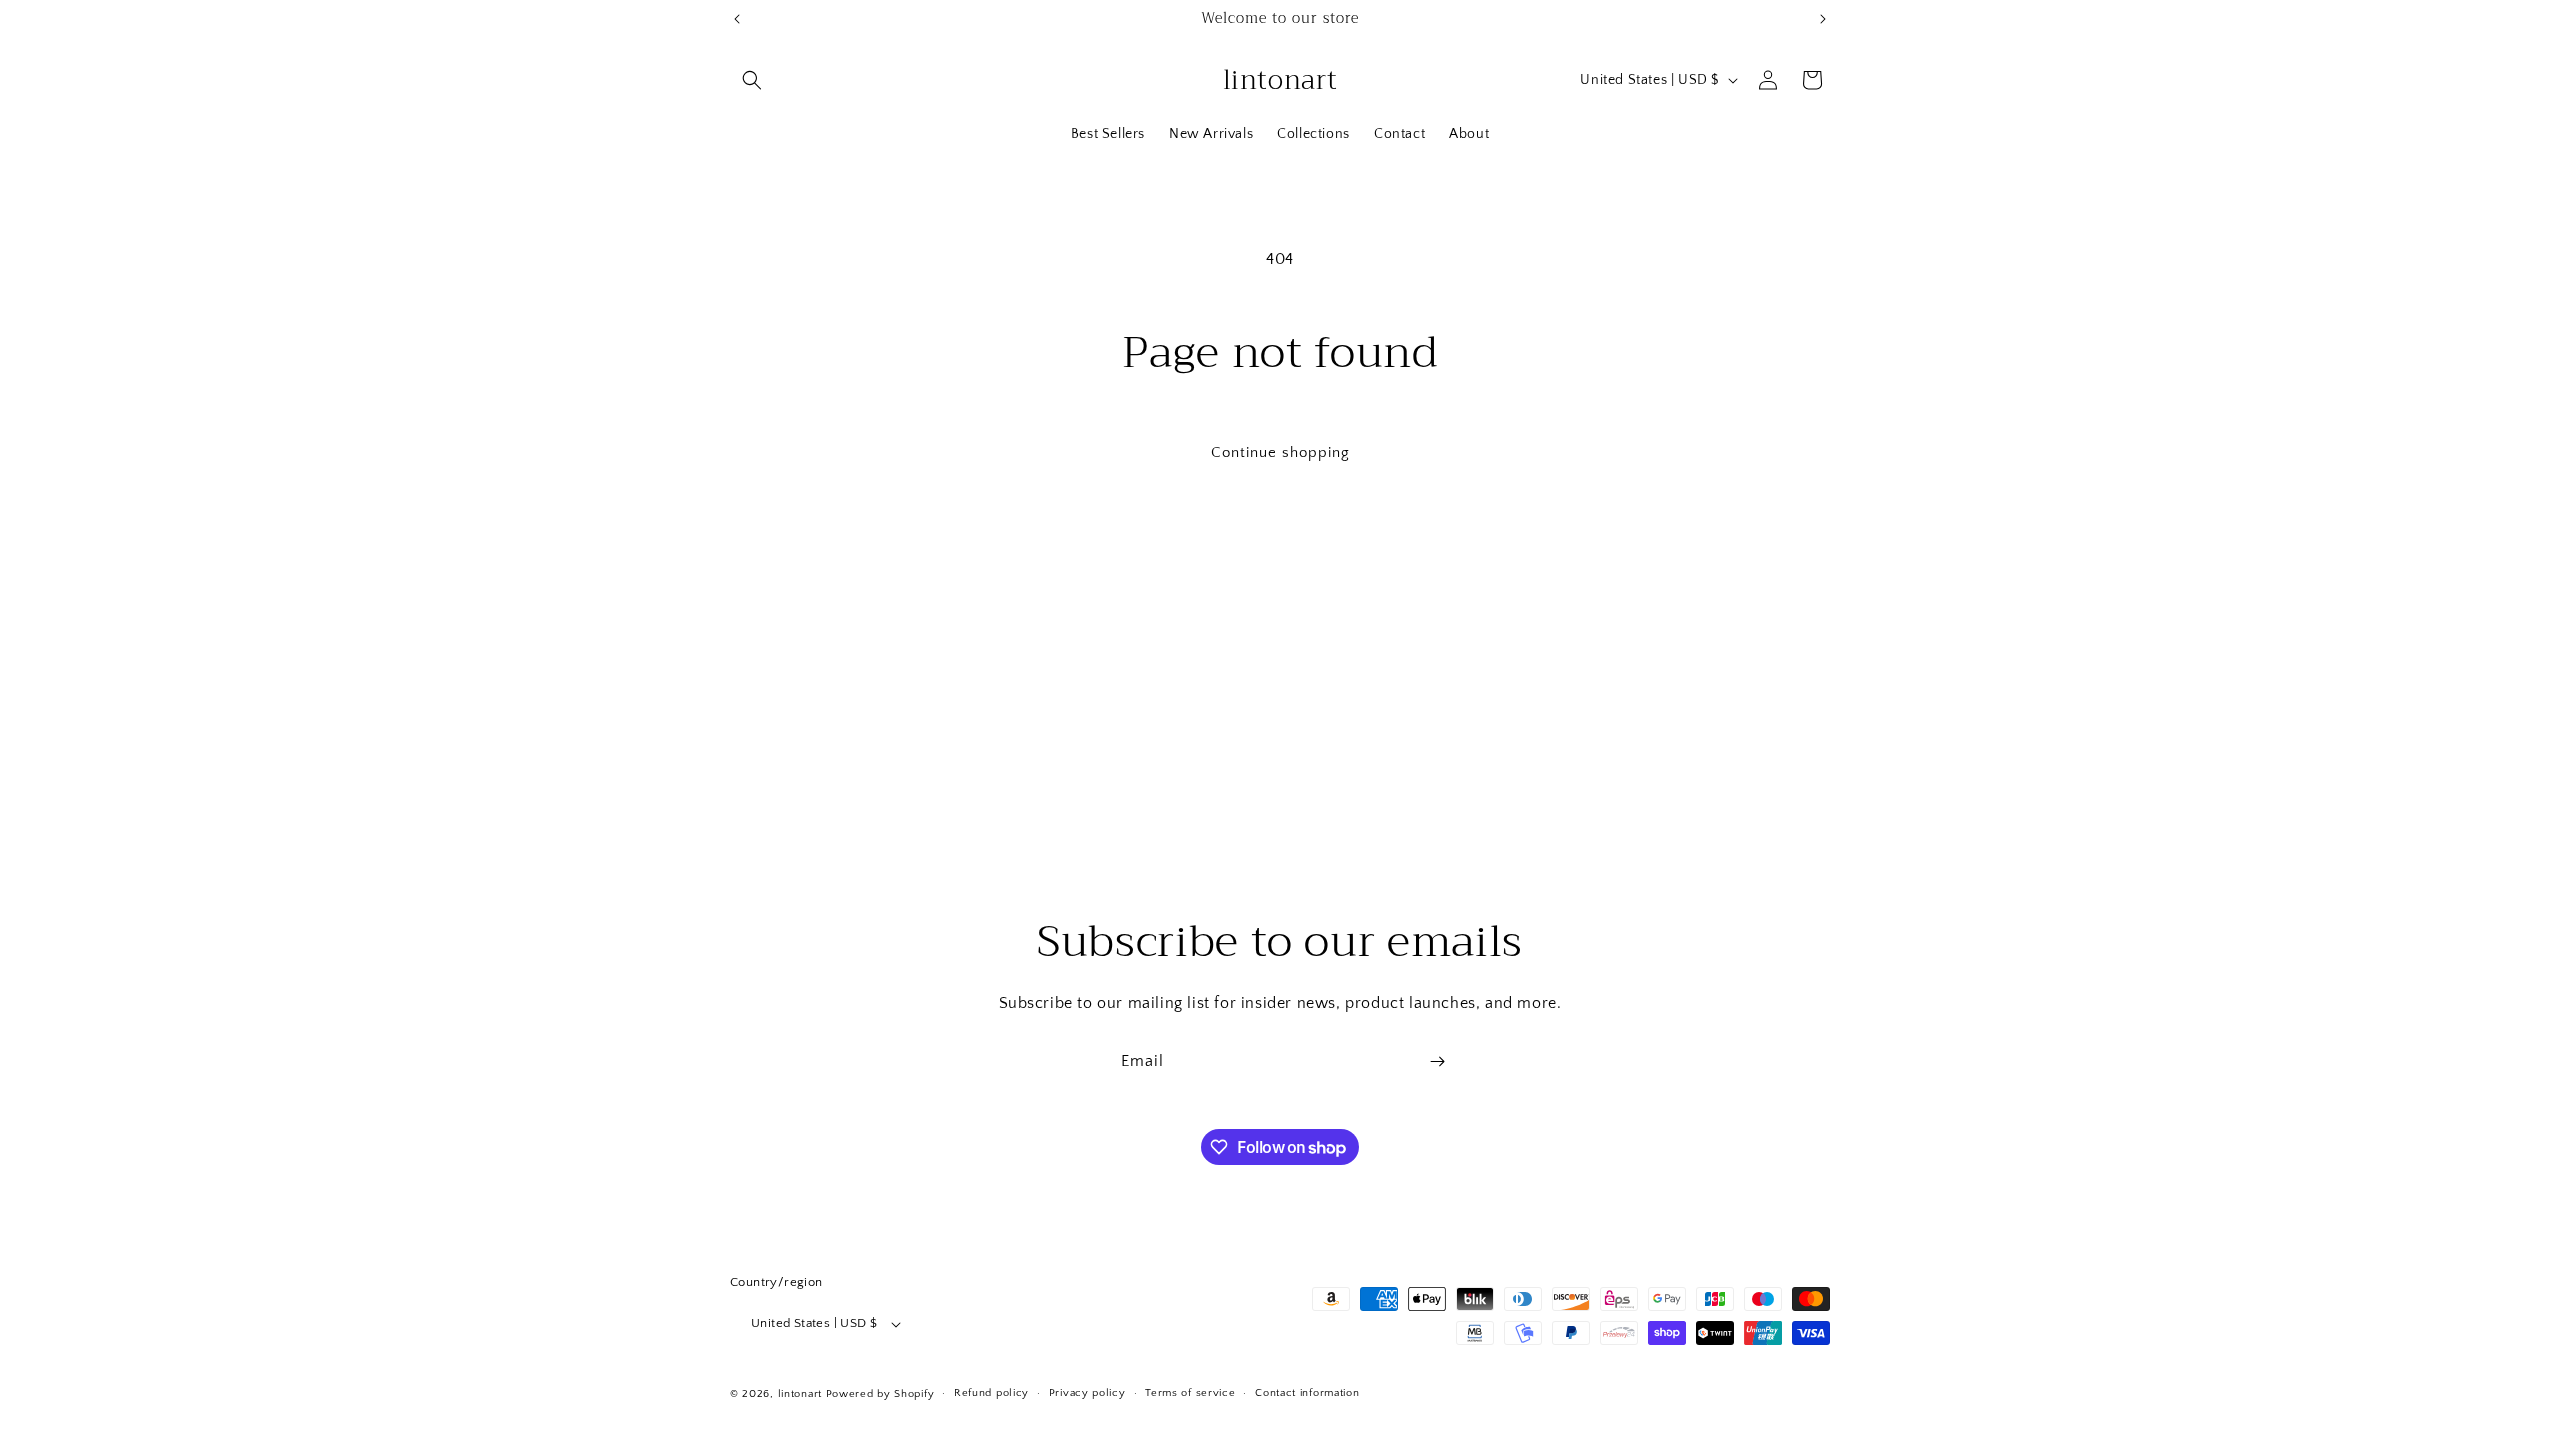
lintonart (800, 1394)
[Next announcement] (1823, 19)
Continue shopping (1280, 452)
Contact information (1307, 1393)
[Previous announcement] (737, 19)
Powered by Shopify (880, 1394)
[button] (752, 80)
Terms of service (1190, 1393)
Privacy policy (1087, 1393)
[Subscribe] (1437, 1061)
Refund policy (991, 1393)
